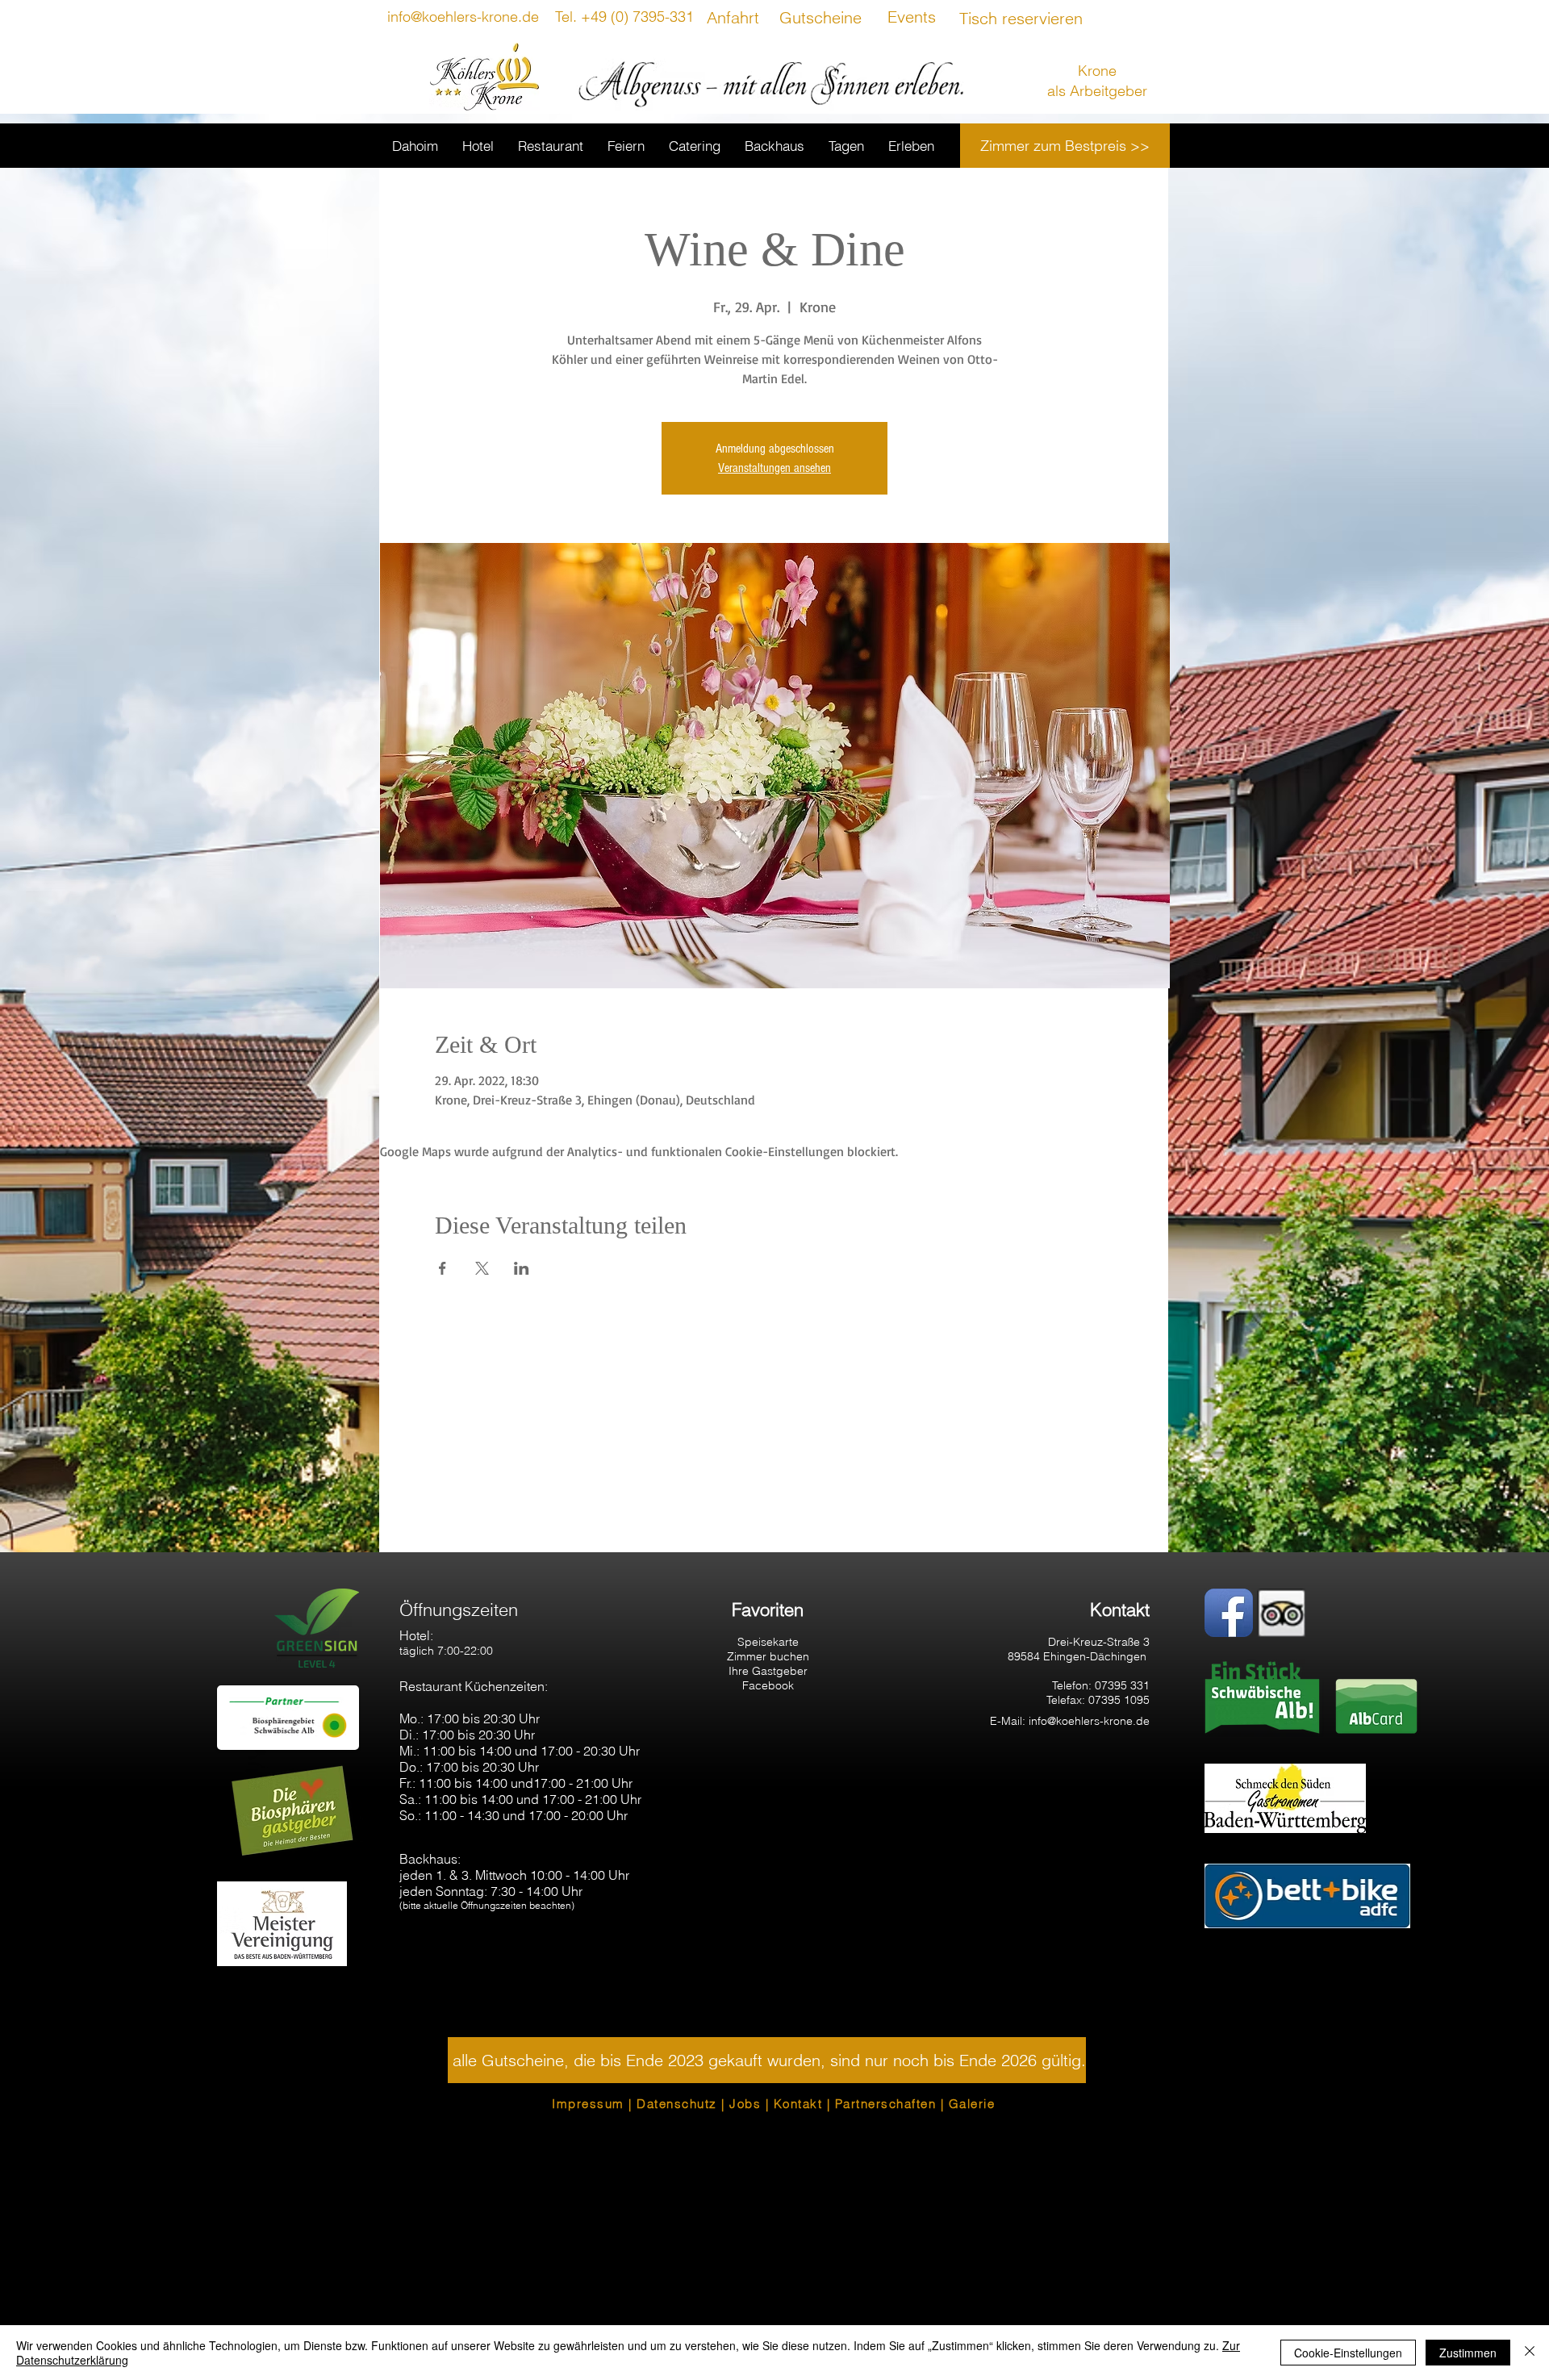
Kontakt (798, 2104)
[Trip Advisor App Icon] (1281, 1613)
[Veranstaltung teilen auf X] (482, 1268)
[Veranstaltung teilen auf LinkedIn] (522, 1268)
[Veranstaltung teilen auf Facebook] (443, 1268)
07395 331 (1122, 1685)
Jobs (745, 2104)
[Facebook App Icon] (1229, 1613)
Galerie (972, 2104)
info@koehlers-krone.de (1089, 1721)
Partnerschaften (886, 2104)
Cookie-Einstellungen (1348, 2353)
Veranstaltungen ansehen (774, 468)
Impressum (588, 2104)
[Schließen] (1530, 2353)
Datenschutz (677, 2104)
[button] (767, 2060)
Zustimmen (1468, 2353)
